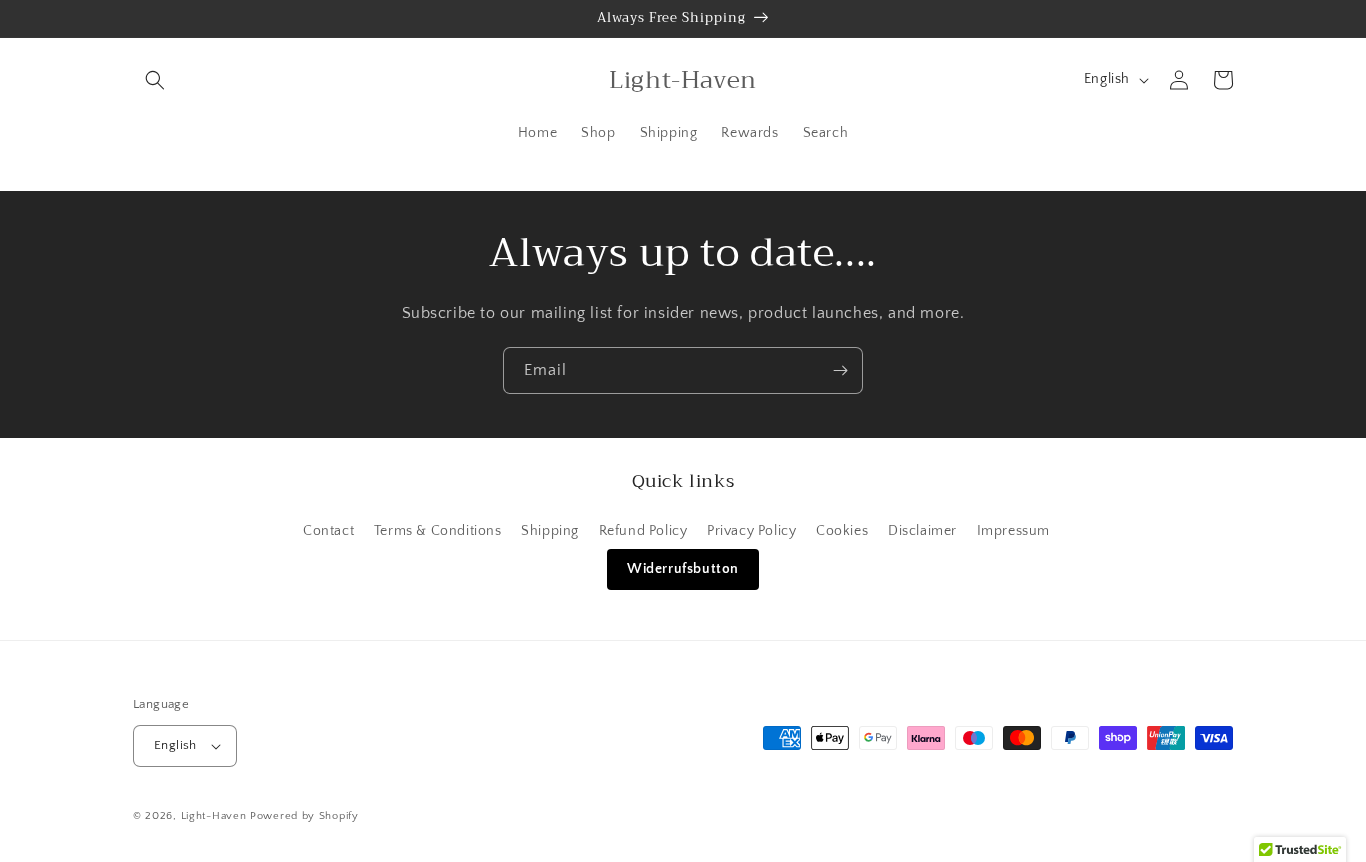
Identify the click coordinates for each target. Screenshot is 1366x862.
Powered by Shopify (304, 816)
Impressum (1013, 531)
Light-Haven (214, 816)
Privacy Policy (751, 531)
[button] (155, 80)
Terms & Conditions (438, 531)
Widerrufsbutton (683, 569)
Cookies (842, 531)
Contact (328, 531)
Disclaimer (922, 531)
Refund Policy (643, 531)
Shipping (550, 531)
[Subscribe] (840, 370)
